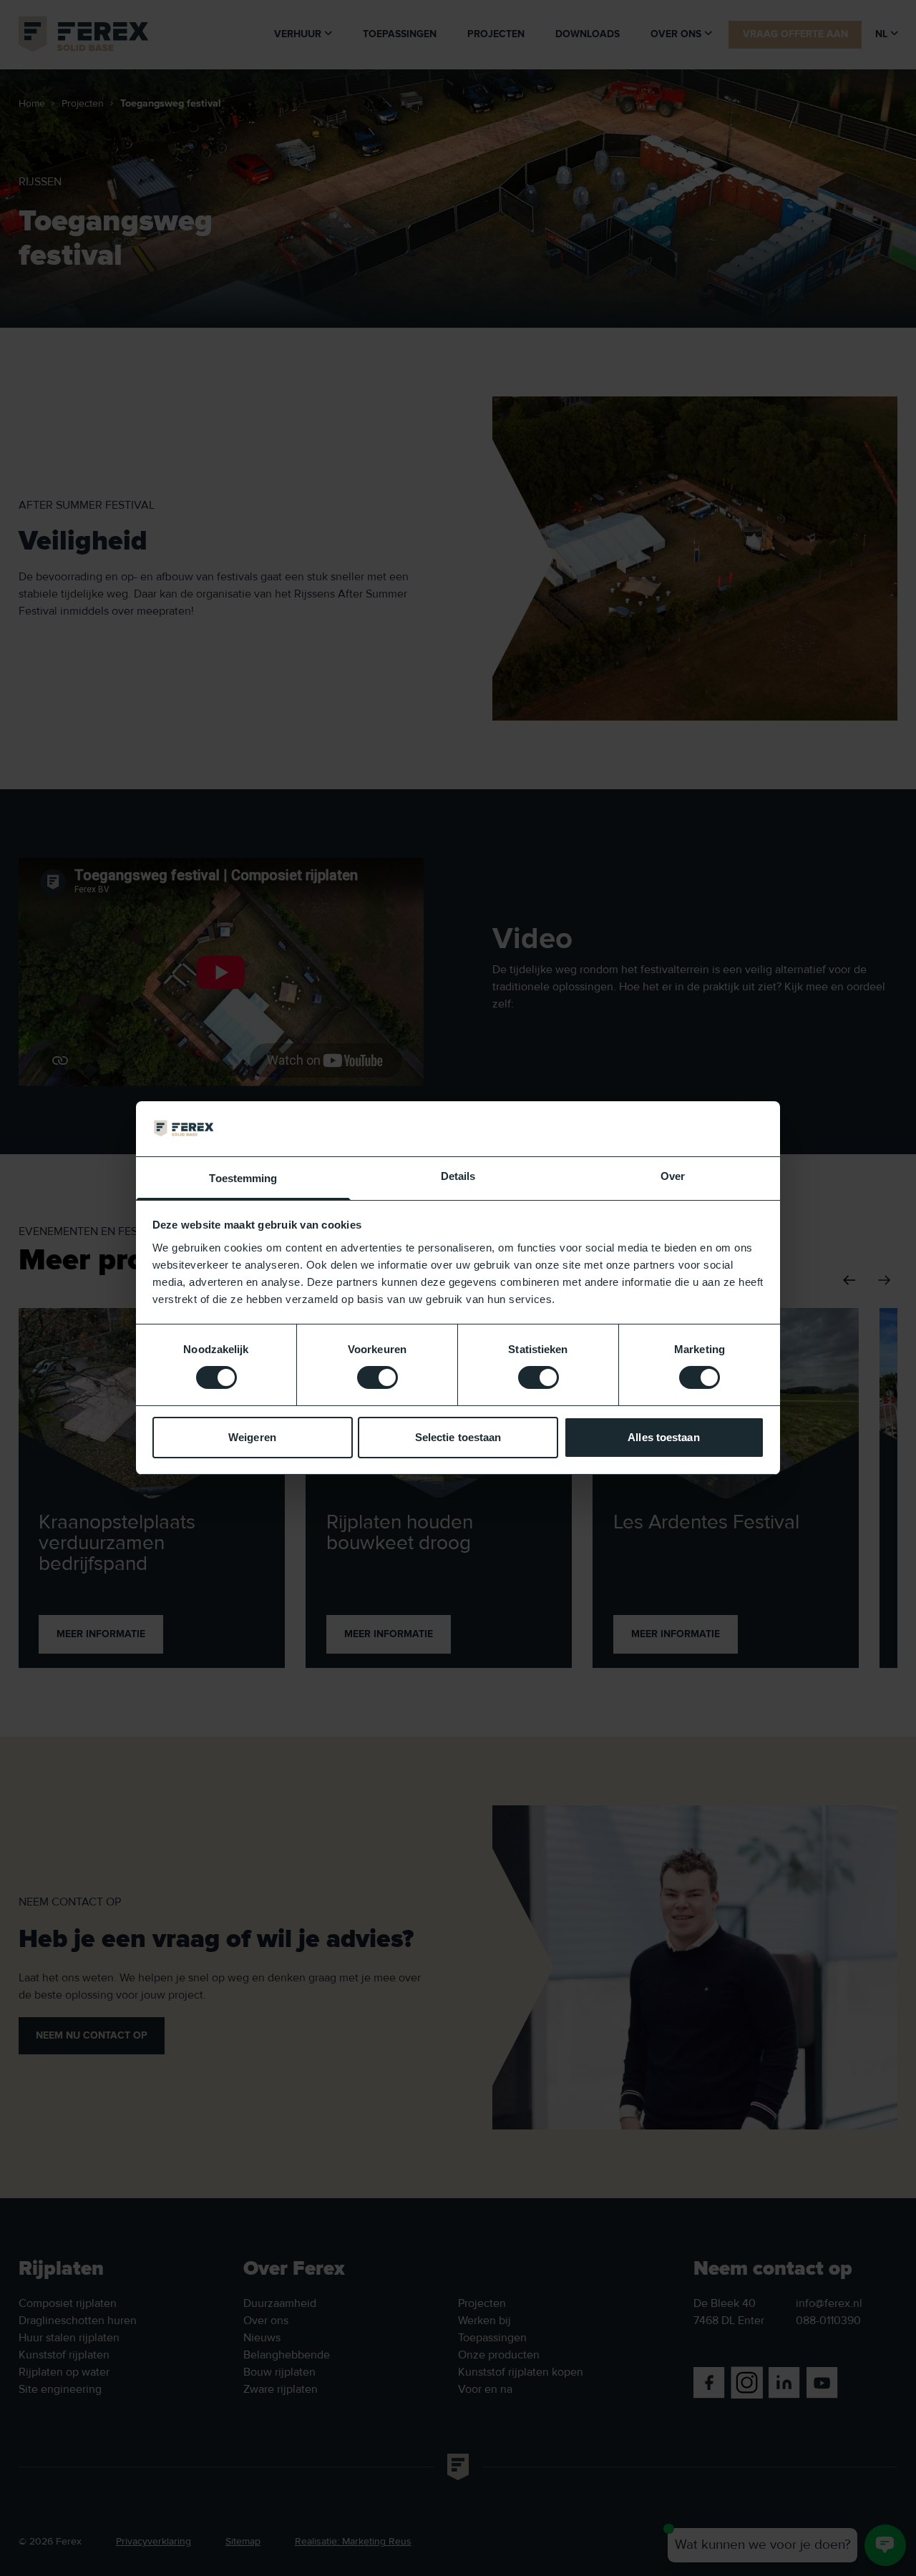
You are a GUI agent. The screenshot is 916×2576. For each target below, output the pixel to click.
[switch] (377, 1377)
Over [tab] (673, 1176)
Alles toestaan (663, 1437)
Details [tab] (458, 1176)
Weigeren (252, 1437)
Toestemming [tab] (243, 1178)
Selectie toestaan (458, 1437)
